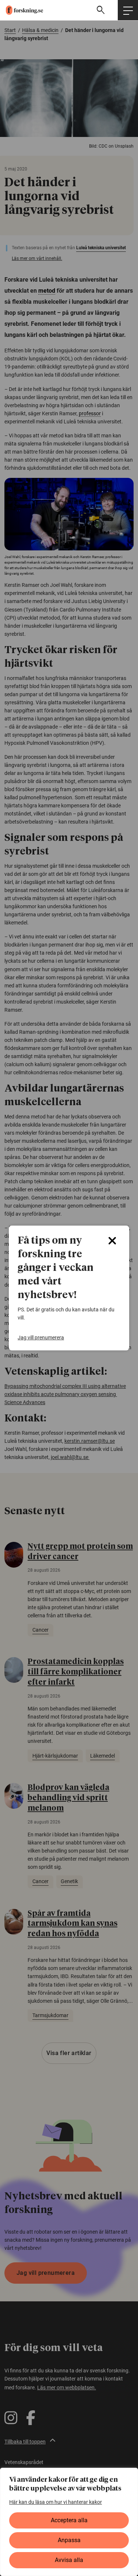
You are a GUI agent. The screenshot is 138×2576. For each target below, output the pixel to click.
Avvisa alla (69, 2560)
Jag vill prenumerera (41, 1338)
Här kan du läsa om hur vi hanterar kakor (56, 2502)
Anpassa (69, 2540)
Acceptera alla (69, 2520)
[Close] (112, 1241)
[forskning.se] (22, 10)
